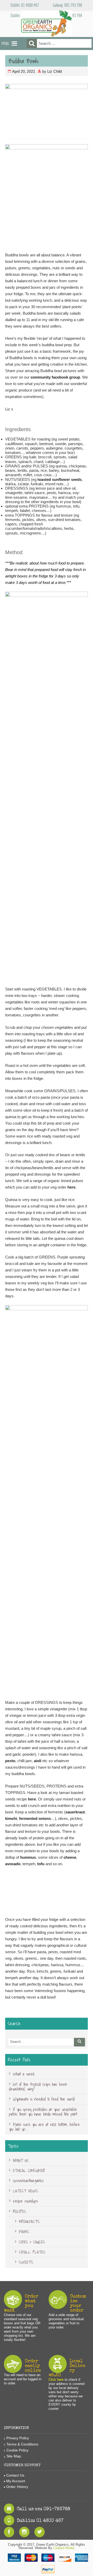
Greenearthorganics (28, 2181)
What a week (24, 2074)
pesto (10, 1761)
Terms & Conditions (22, 2444)
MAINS (24, 2232)
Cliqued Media (64, 2548)
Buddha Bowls (24, 61)
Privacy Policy (18, 2438)
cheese (70, 1857)
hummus (28, 1857)
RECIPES (20, 2211)
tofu (41, 1864)
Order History (17, 2487)
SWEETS (26, 2262)
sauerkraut (75, 1812)
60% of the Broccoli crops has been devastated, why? (38, 2087)
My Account (16, 2481)
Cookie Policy (17, 2450)
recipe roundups (25, 2201)
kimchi (11, 1818)
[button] (5, 44)
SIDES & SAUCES (32, 2242)
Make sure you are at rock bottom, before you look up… (44, 2127)
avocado (13, 1864)
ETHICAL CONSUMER (29, 2170)
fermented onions (35, 1818)
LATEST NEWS (26, 2191)
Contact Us (15, 2475)
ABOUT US (21, 2160)
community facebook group (55, 377)
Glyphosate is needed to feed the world (44, 2099)
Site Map (14, 2456)
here (71, 1187)
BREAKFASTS (29, 2222)
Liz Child (55, 71)
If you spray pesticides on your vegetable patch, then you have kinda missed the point (43, 2112)
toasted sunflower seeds (60, 479)
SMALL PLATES (32, 2252)
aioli (38, 1761)
